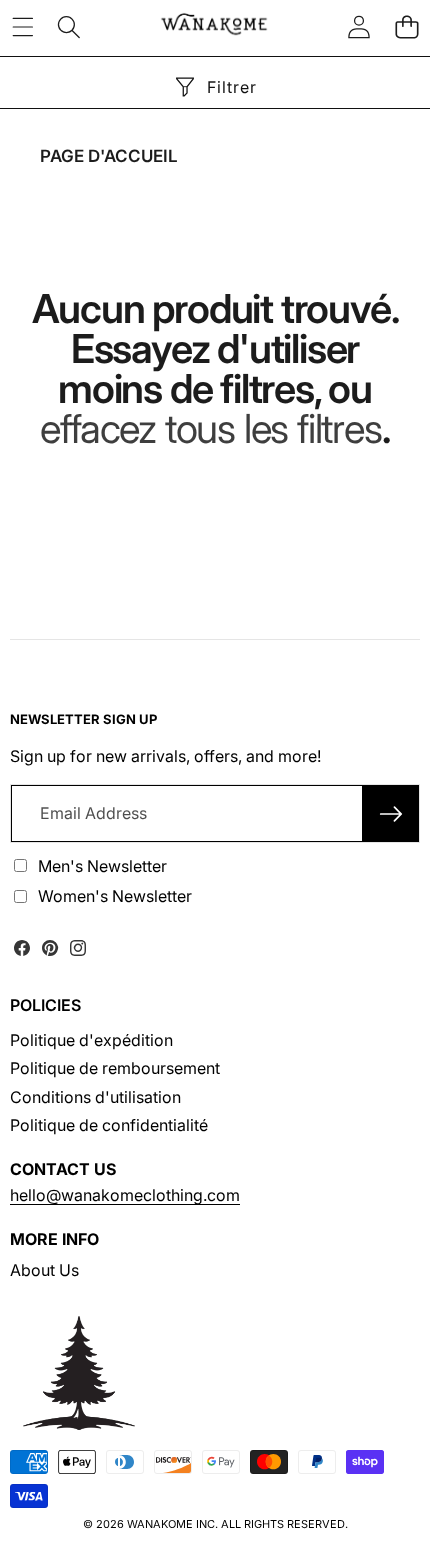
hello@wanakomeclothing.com (125, 1195)
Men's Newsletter (102, 866)
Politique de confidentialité (109, 1125)
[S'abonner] (391, 813)
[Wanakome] (214, 26)
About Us (44, 1270)
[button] (406, 26)
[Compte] (359, 26)
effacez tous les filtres (210, 428)
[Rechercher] (69, 26)
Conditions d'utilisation (95, 1097)
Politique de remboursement (115, 1068)
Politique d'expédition (91, 1040)
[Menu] (22, 26)
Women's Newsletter (115, 896)
